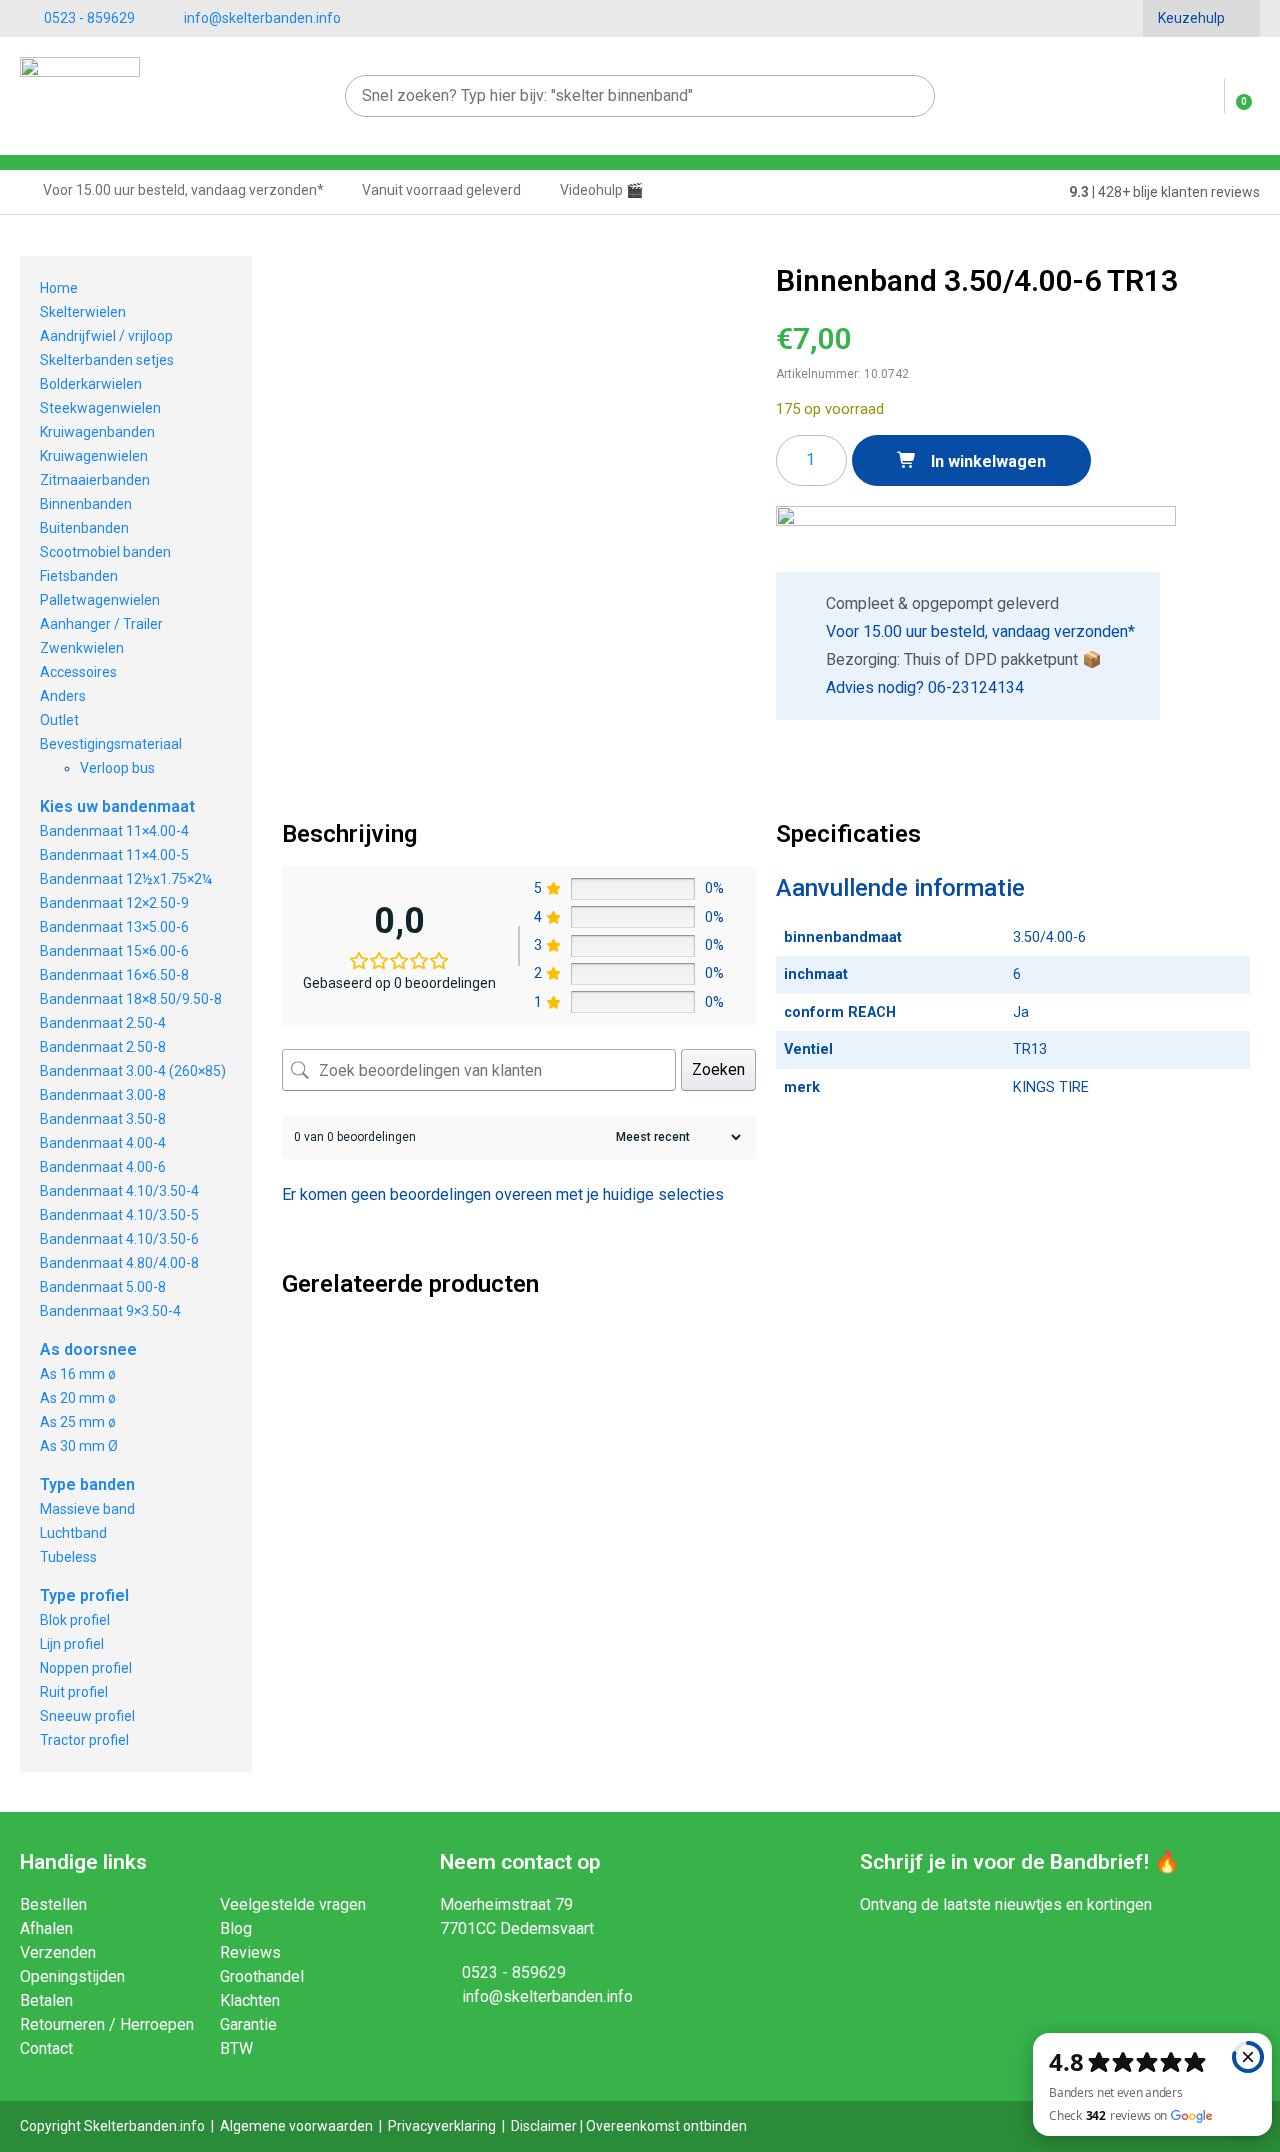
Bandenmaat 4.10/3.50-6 (119, 1239)
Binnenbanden (86, 504)
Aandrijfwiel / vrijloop (106, 336)
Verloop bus (117, 768)
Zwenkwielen (82, 648)
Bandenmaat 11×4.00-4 (114, 831)
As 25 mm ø (78, 1422)
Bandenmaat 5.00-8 (103, 1287)
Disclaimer (544, 2126)
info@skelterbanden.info (262, 18)
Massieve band (87, 1509)
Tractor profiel (84, 1740)
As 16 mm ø (78, 1374)
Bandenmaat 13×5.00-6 (114, 927)
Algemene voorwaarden (296, 2126)
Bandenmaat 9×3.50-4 (110, 1311)
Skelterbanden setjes (107, 360)
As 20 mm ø (78, 1398)
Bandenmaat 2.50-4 (103, 1023)
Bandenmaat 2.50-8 (103, 1047)
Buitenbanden (84, 528)
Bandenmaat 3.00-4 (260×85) (133, 1071)
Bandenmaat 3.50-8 (103, 1119)
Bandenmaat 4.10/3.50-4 (119, 1191)
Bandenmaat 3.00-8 (103, 1095)
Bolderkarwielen (91, 384)
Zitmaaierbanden (95, 480)
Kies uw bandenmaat (117, 806)
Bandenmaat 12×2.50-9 (114, 903)
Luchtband (73, 1533)
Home (59, 288)
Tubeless (68, 1557)
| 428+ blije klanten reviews (1164, 192)
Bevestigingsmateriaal (111, 744)
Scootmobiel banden (105, 552)
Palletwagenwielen (100, 600)
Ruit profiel (74, 1692)
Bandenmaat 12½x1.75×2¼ (126, 879)
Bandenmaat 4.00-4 (103, 1143)
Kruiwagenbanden (97, 432)
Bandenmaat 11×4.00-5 (114, 855)
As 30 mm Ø (79, 1446)
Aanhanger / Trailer (101, 624)
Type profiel (84, 1595)
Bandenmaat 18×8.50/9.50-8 (131, 999)
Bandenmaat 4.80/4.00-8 (119, 1263)
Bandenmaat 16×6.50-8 (114, 975)
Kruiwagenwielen (94, 456)
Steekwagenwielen (100, 408)
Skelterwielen (83, 312)
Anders (63, 696)
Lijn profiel (72, 1644)
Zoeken (718, 1069)
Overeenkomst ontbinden (666, 2126)
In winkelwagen (986, 461)
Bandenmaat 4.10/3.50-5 (119, 1215)
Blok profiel (75, 1620)
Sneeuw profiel (87, 1716)
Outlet (59, 720)
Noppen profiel (86, 1668)
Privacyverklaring (442, 2126)
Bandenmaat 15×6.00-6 (114, 951)
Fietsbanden (79, 576)
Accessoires (78, 672)
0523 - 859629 (89, 18)
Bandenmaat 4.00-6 (103, 1167)
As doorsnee (88, 1349)
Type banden (87, 1484)
